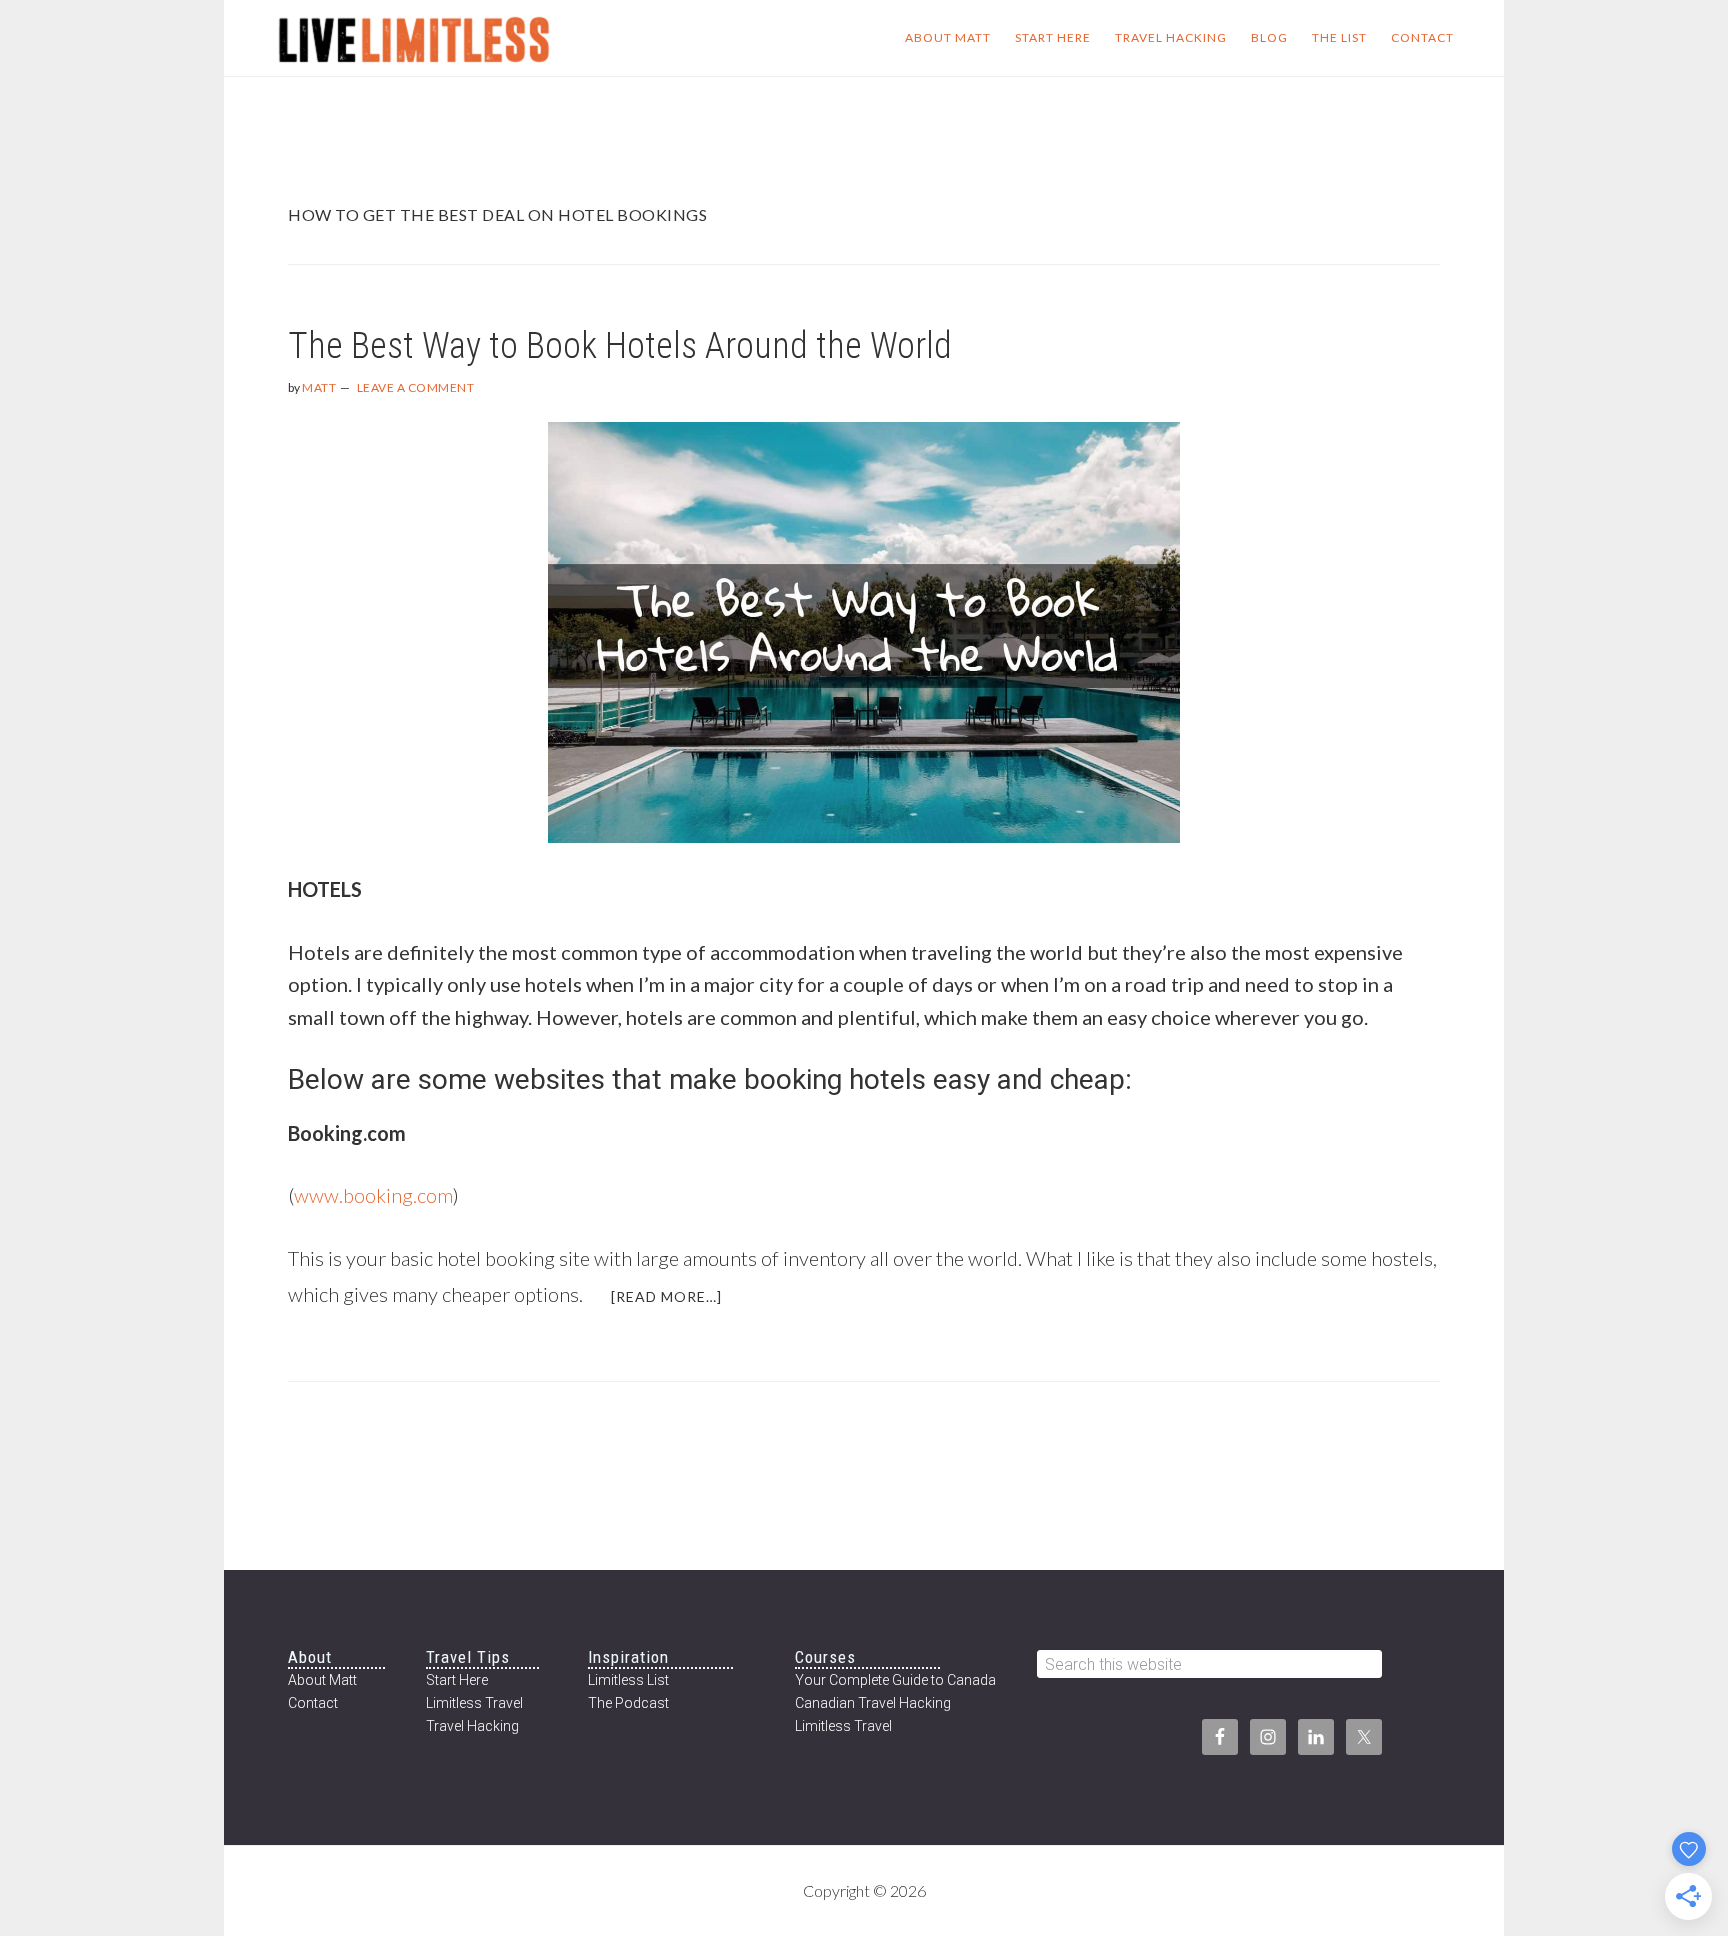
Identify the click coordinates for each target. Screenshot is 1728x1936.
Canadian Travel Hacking (873, 1703)
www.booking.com (373, 1195)
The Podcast (628, 1703)
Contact (313, 1703)
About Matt (322, 1680)
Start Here (457, 1680)
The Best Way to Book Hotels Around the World (620, 346)
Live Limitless (414, 38)
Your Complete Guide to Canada (895, 1680)
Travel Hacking (472, 1726)
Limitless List (628, 1680)
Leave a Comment (416, 387)
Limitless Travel (474, 1703)
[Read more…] (678, 1304)
